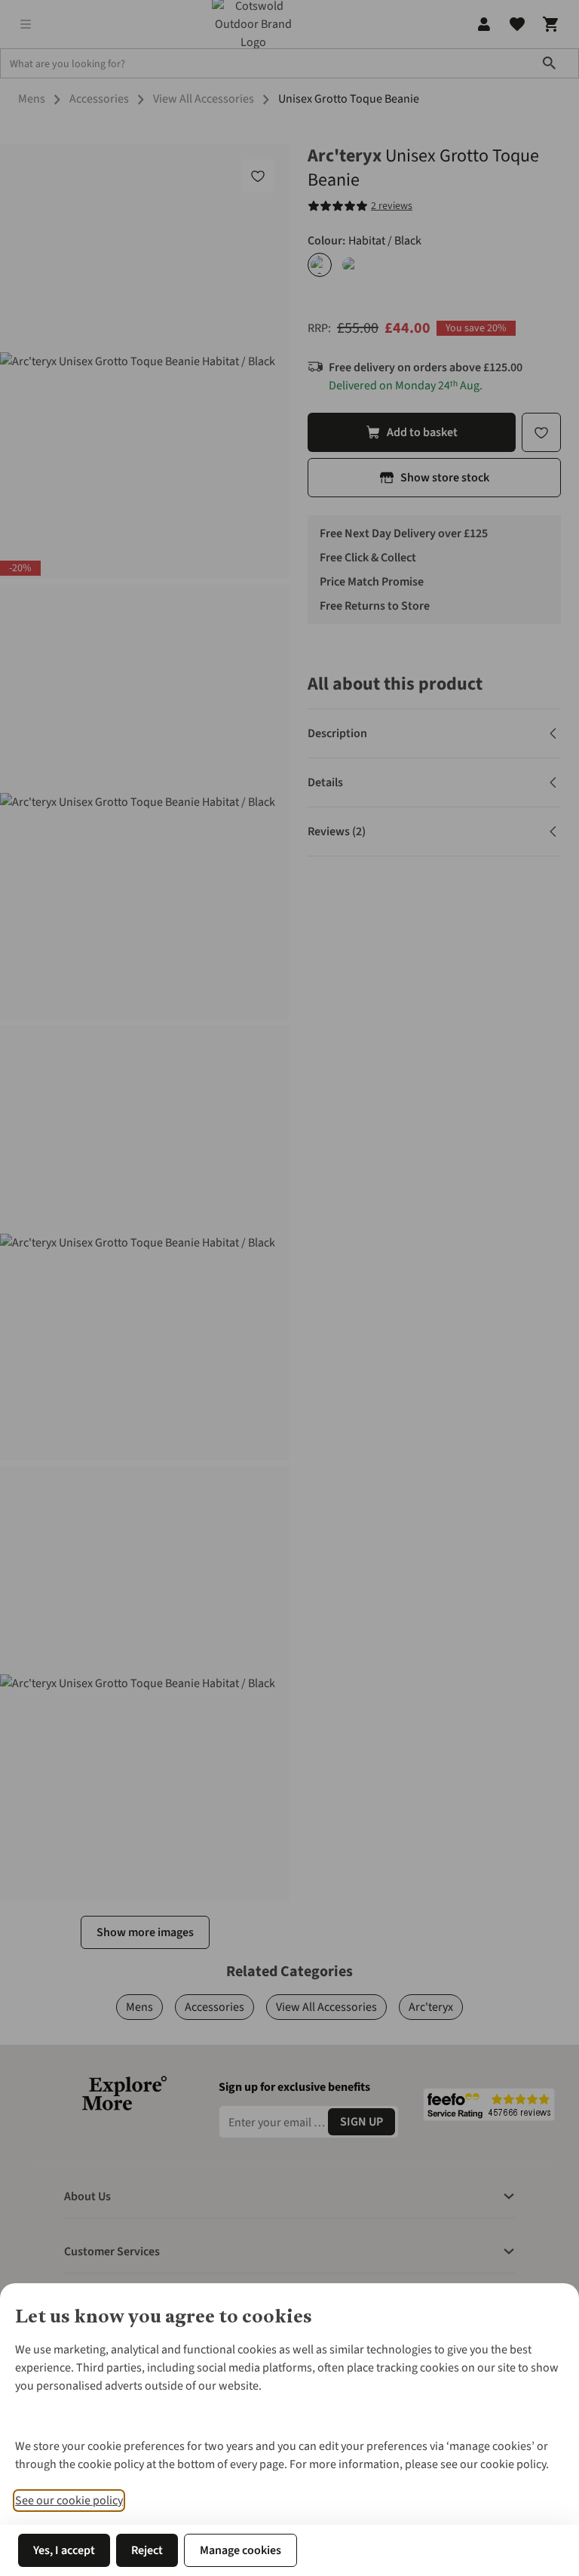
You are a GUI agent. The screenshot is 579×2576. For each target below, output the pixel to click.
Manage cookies (240, 2550)
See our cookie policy (69, 2501)
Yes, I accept (64, 2550)
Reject (147, 2550)
